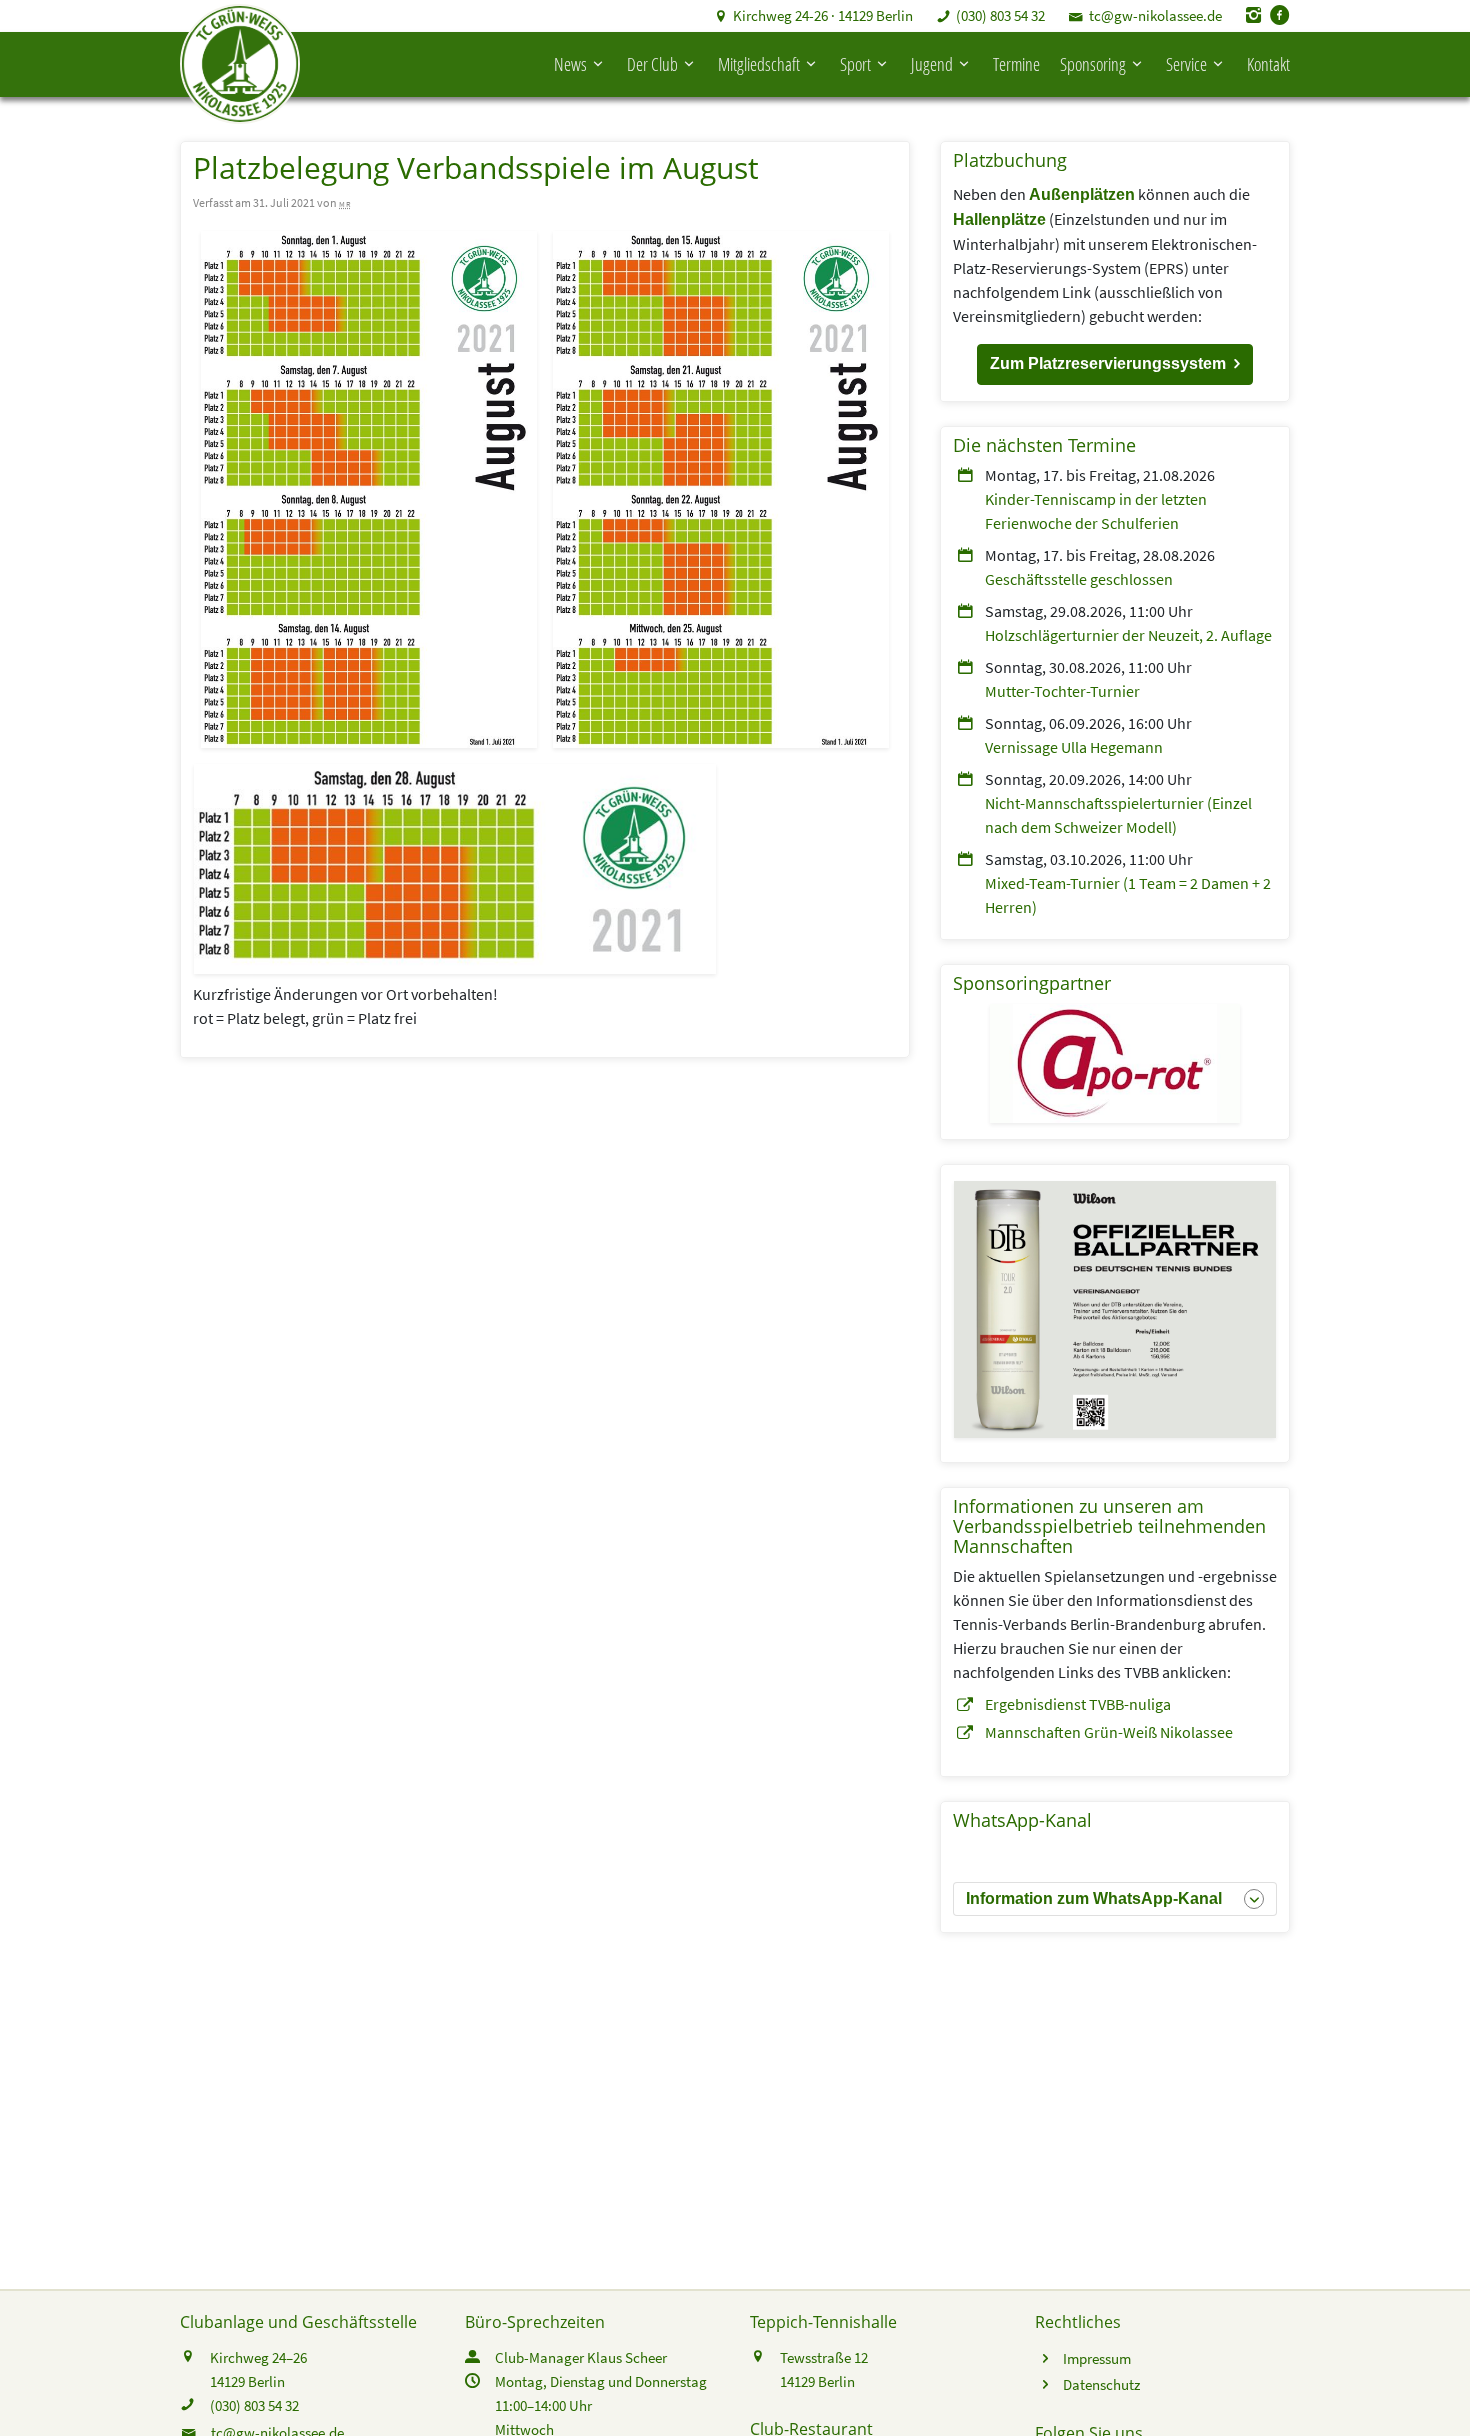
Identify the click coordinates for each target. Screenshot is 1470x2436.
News (570, 64)
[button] (1115, 364)
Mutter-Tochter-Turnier (1062, 691)
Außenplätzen (1082, 194)
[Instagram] (1254, 15)
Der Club (652, 64)
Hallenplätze (999, 219)
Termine (1016, 64)
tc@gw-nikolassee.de (1155, 15)
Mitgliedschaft (759, 64)
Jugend (932, 64)
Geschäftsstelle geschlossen (1079, 579)
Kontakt (1268, 64)
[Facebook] (1280, 15)
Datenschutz (1101, 2384)
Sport (855, 64)
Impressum (1097, 2358)
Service (1186, 64)
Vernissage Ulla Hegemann (1074, 747)
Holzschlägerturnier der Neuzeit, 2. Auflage (1128, 635)
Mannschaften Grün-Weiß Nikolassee (1109, 1732)
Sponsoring (1093, 64)
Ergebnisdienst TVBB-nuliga (1078, 1704)
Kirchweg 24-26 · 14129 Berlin (823, 15)
